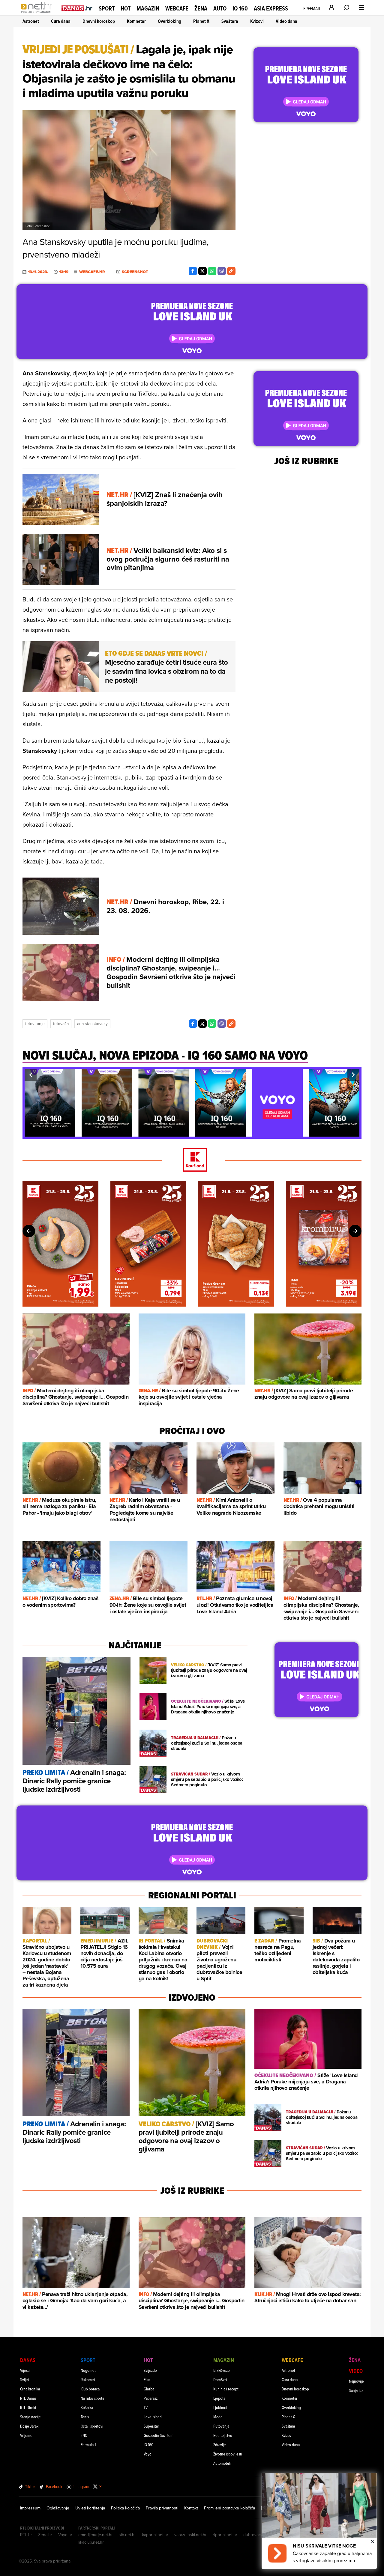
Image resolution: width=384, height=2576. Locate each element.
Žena (201, 8)
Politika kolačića (125, 2508)
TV (146, 2407)
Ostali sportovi (92, 2426)
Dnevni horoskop (99, 21)
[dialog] (319, 2521)
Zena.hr (45, 2535)
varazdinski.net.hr (190, 2535)
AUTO (220, 9)
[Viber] (222, 271)
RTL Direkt (28, 2407)
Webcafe (177, 8)
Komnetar (136, 21)
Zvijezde (150, 2370)
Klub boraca (90, 2389)
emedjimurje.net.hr (96, 2535)
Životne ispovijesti (228, 2454)
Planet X (201, 21)
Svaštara (230, 21)
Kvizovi (257, 21)
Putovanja (221, 2426)
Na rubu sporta (92, 2398)
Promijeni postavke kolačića (229, 2508)
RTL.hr (26, 2535)
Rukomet (88, 2379)
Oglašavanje (58, 2508)
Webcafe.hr (92, 272)
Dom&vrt (220, 2379)
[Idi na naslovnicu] (38, 14)
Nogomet (88, 2370)
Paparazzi (151, 2398)
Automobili (222, 2463)
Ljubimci (220, 2407)
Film (147, 2379)
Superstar (151, 2426)
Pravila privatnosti (162, 2508)
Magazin (148, 8)
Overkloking (169, 21)
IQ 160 (240, 9)
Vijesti (25, 2370)
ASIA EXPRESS (271, 9)
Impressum (30, 2508)
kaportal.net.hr (155, 2535)
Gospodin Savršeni (159, 2435)
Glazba (149, 2389)
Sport (107, 8)
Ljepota (219, 2398)
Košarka (87, 2407)
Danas (28, 2360)
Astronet (31, 21)
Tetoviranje (35, 1024)
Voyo (148, 2454)
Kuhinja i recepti (226, 2389)
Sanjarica (356, 2390)
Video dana (286, 21)
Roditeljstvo (223, 2435)
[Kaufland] (192, 1160)
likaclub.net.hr (91, 2542)
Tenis (85, 2417)
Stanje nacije (30, 2417)
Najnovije (356, 2381)
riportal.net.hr (225, 2535)
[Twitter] (202, 271)
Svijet (25, 2379)
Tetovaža (61, 1024)
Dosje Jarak (29, 2426)
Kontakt (191, 2508)
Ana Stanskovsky (92, 1024)
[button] (31, 1075)
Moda (218, 2417)
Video (356, 2371)
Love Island (153, 2417)
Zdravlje (220, 2445)
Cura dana (61, 21)
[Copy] (231, 271)
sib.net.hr (127, 2535)
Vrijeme (26, 2435)
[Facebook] (193, 271)
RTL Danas (28, 2398)
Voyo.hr (65, 2535)
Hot (126, 8)
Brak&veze (222, 2370)
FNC (84, 2435)
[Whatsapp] (212, 271)
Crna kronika (30, 2389)
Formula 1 (88, 2445)
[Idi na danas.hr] (77, 8)
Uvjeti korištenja (90, 2508)
